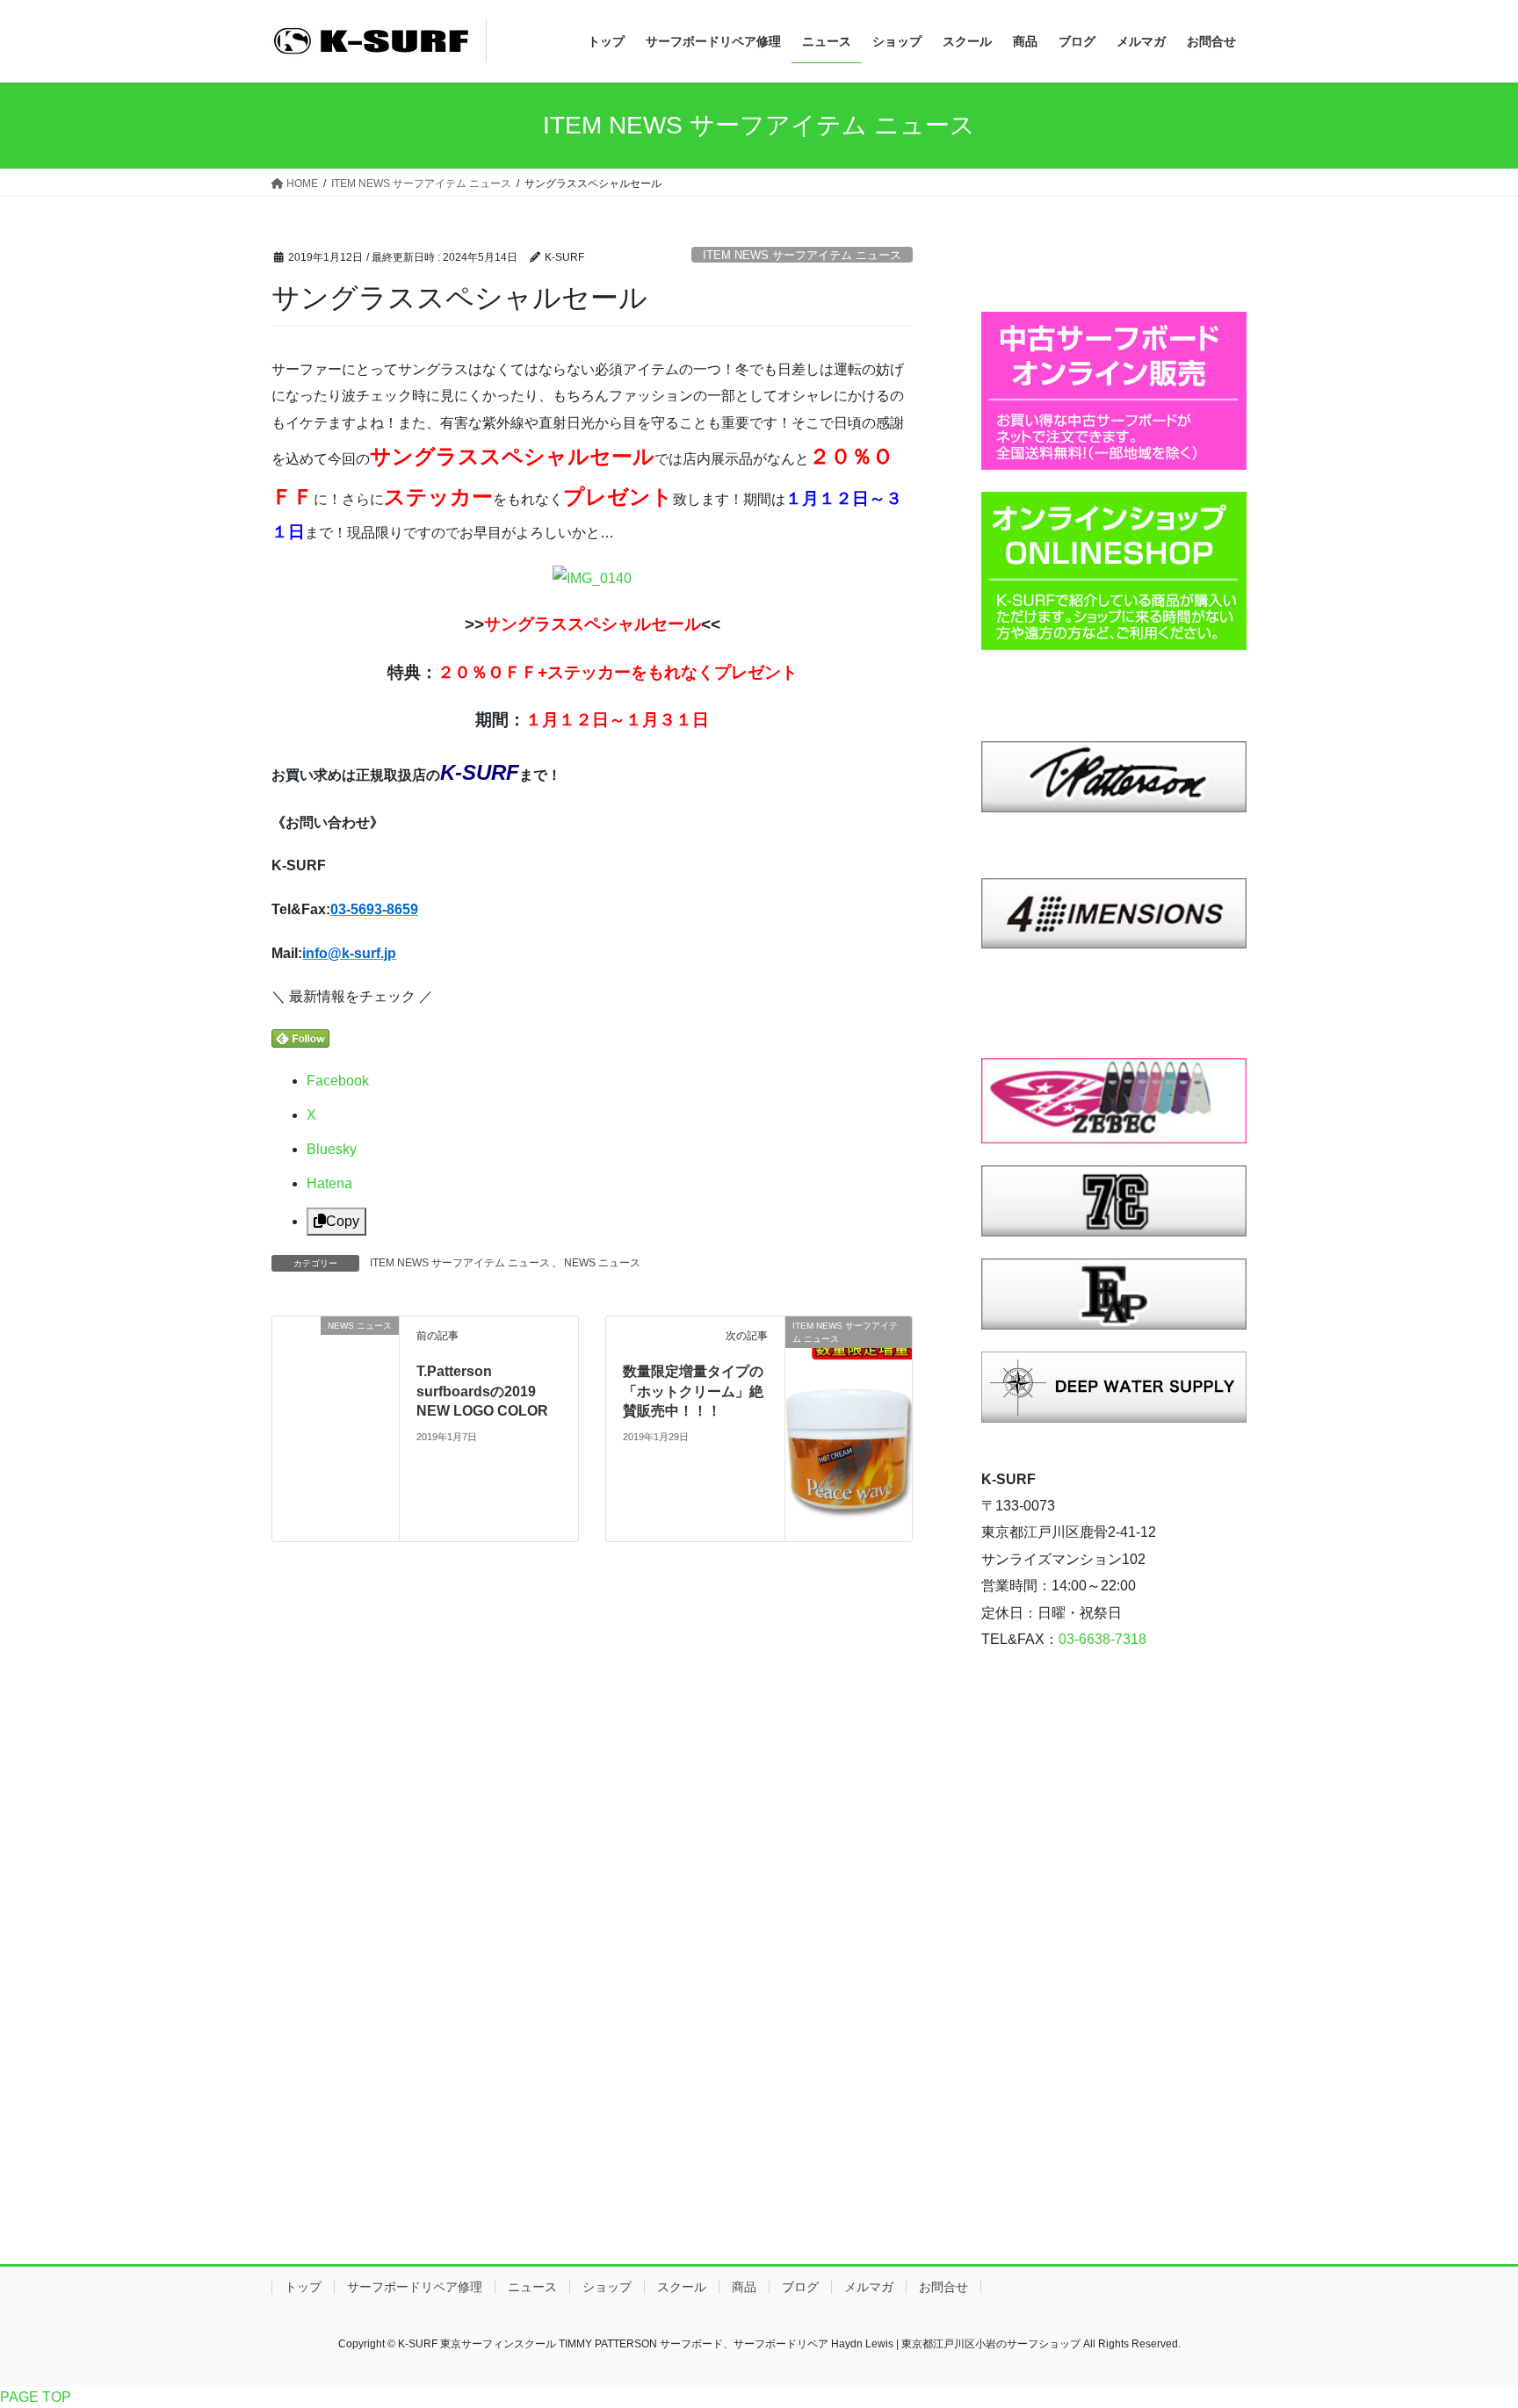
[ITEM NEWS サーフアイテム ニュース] (849, 1378)
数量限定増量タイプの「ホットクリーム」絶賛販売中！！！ (693, 1391)
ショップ (607, 2287)
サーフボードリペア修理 (415, 2287)
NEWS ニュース (602, 1263)
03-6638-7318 (1102, 1639)
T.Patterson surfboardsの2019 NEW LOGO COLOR (482, 1391)
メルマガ (869, 2287)
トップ (303, 2287)
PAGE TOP (36, 2397)
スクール (682, 2287)
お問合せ (943, 2287)
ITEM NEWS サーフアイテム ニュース (802, 255)
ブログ (800, 2287)
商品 (744, 2287)
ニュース (532, 2287)
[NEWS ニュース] (336, 1427)
